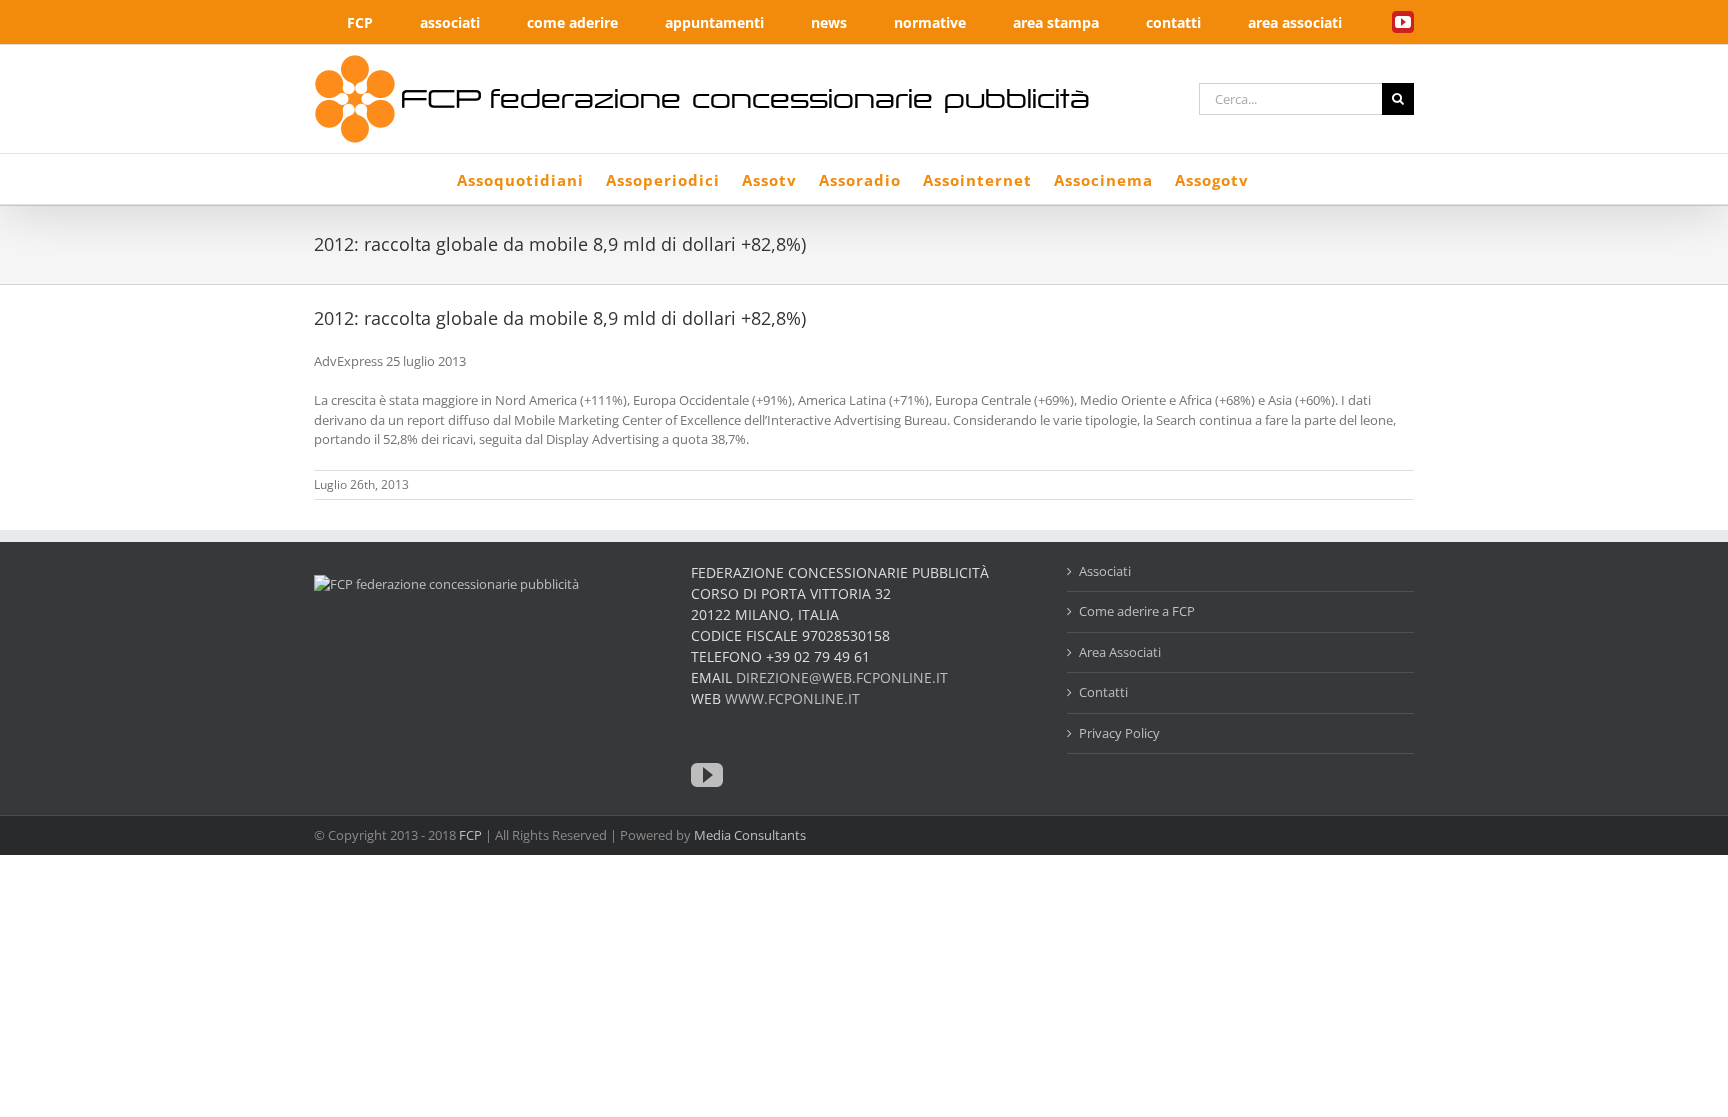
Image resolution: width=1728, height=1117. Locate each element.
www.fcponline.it (792, 698)
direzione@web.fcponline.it (842, 677)
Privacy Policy (1119, 733)
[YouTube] (707, 775)
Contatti (1103, 692)
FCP (470, 835)
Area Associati (1120, 652)
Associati (1105, 571)
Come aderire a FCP (1137, 611)
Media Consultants (750, 835)
